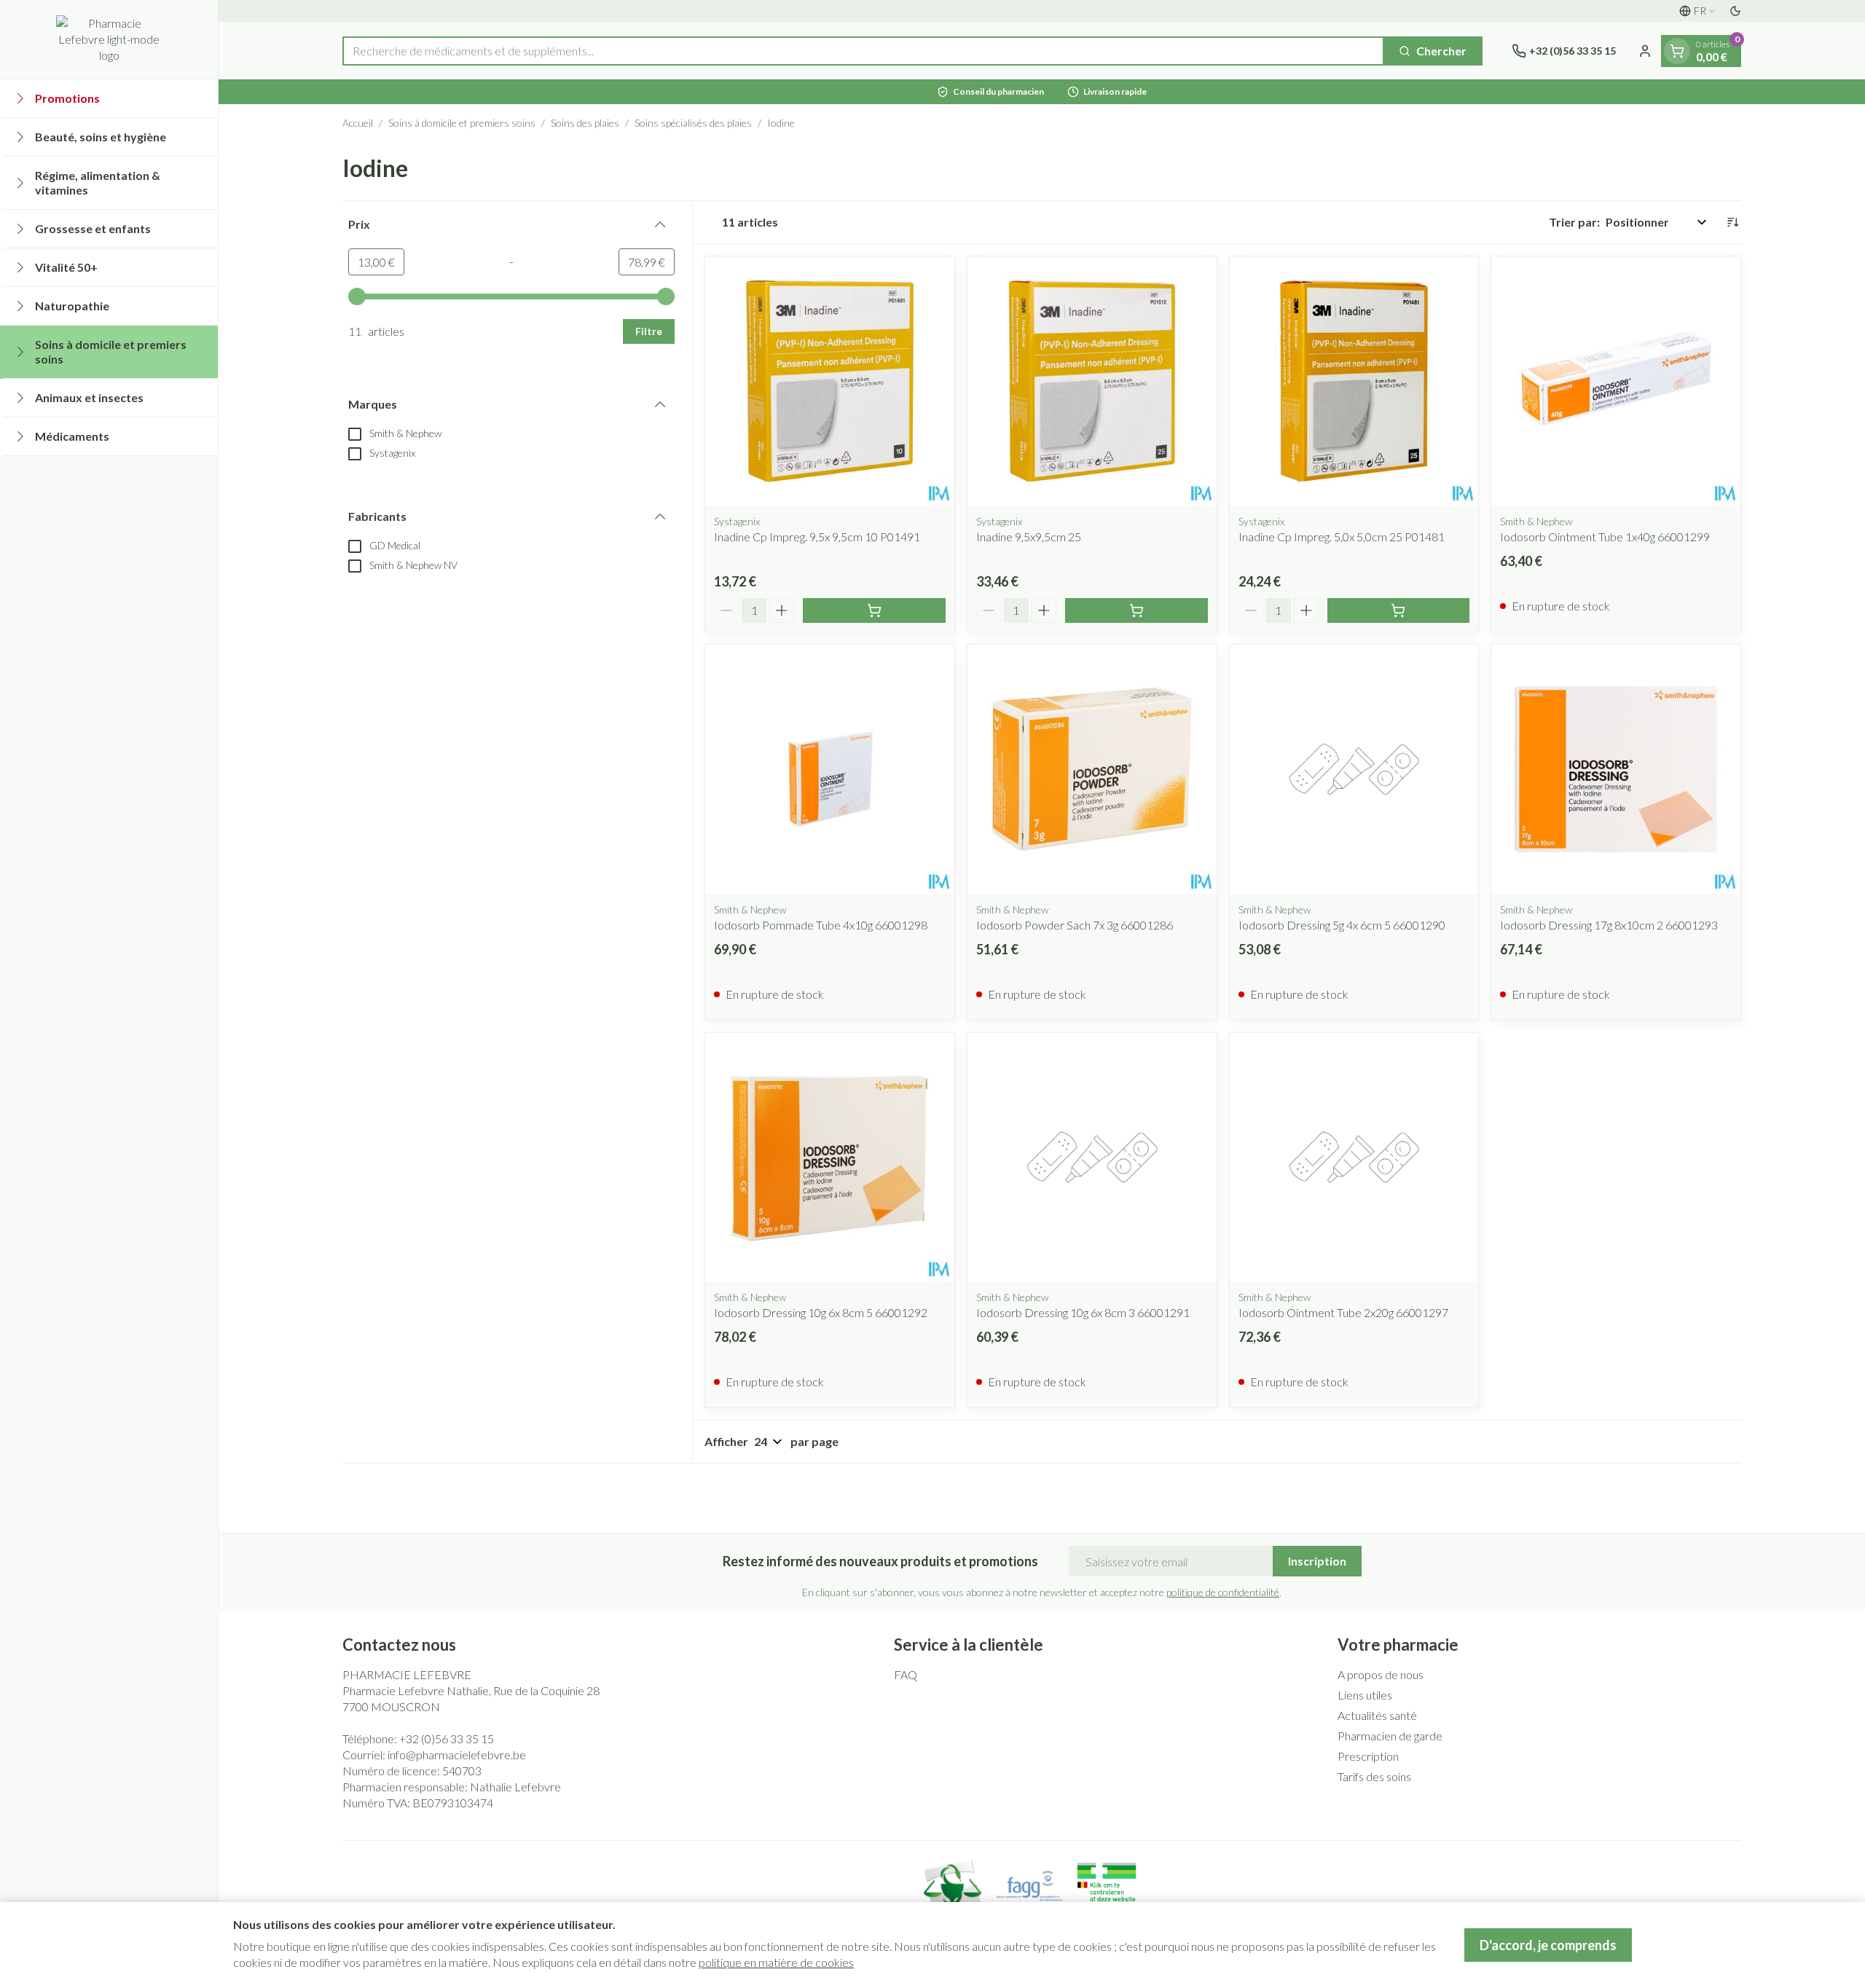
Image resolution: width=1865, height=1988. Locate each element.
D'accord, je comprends (1548, 1945)
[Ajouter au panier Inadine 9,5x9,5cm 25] (1136, 610)
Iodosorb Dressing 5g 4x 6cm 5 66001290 (1342, 925)
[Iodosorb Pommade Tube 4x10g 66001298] (830, 769)
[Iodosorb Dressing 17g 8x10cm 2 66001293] (1616, 769)
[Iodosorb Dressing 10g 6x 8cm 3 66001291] (1092, 1158)
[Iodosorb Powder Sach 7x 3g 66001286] (1092, 769)
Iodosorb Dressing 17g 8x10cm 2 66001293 (1609, 925)
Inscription (1317, 1561)
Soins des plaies (585, 123)
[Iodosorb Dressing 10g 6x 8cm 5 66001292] (830, 1158)
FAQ (906, 1674)
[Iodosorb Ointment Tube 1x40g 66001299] (1616, 381)
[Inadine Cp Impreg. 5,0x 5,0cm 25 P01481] (1354, 381)
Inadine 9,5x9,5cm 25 (1029, 537)
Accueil (358, 123)
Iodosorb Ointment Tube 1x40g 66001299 (1605, 537)
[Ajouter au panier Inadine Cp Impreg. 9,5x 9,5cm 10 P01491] (874, 610)
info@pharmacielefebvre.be (457, 1755)
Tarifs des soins (1374, 1776)
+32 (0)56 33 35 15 (447, 1738)
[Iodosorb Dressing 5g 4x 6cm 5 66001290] (1354, 769)
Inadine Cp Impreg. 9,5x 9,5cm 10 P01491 (817, 537)
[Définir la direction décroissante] (1732, 222)
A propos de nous (1381, 1674)
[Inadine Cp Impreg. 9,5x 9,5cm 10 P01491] (830, 381)
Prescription (1368, 1756)
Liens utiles (1365, 1695)
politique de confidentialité (1223, 1592)
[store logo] (109, 39)
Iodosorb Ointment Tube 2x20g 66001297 (1343, 1312)
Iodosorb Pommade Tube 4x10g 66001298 (821, 925)
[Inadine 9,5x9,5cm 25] (1092, 381)
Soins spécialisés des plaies (693, 123)
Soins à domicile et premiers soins (462, 123)
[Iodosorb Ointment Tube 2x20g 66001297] (1354, 1158)
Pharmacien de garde (1390, 1736)
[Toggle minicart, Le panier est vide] (1677, 51)
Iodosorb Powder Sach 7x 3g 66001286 (1075, 925)
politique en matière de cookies (776, 1962)
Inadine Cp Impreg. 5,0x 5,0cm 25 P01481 (1342, 537)
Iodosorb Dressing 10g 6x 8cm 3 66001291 (1083, 1312)
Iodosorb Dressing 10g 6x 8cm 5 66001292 (821, 1312)
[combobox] (863, 51)
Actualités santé (1377, 1715)
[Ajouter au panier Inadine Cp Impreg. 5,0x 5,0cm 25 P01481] (1399, 610)
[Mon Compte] (1645, 51)
